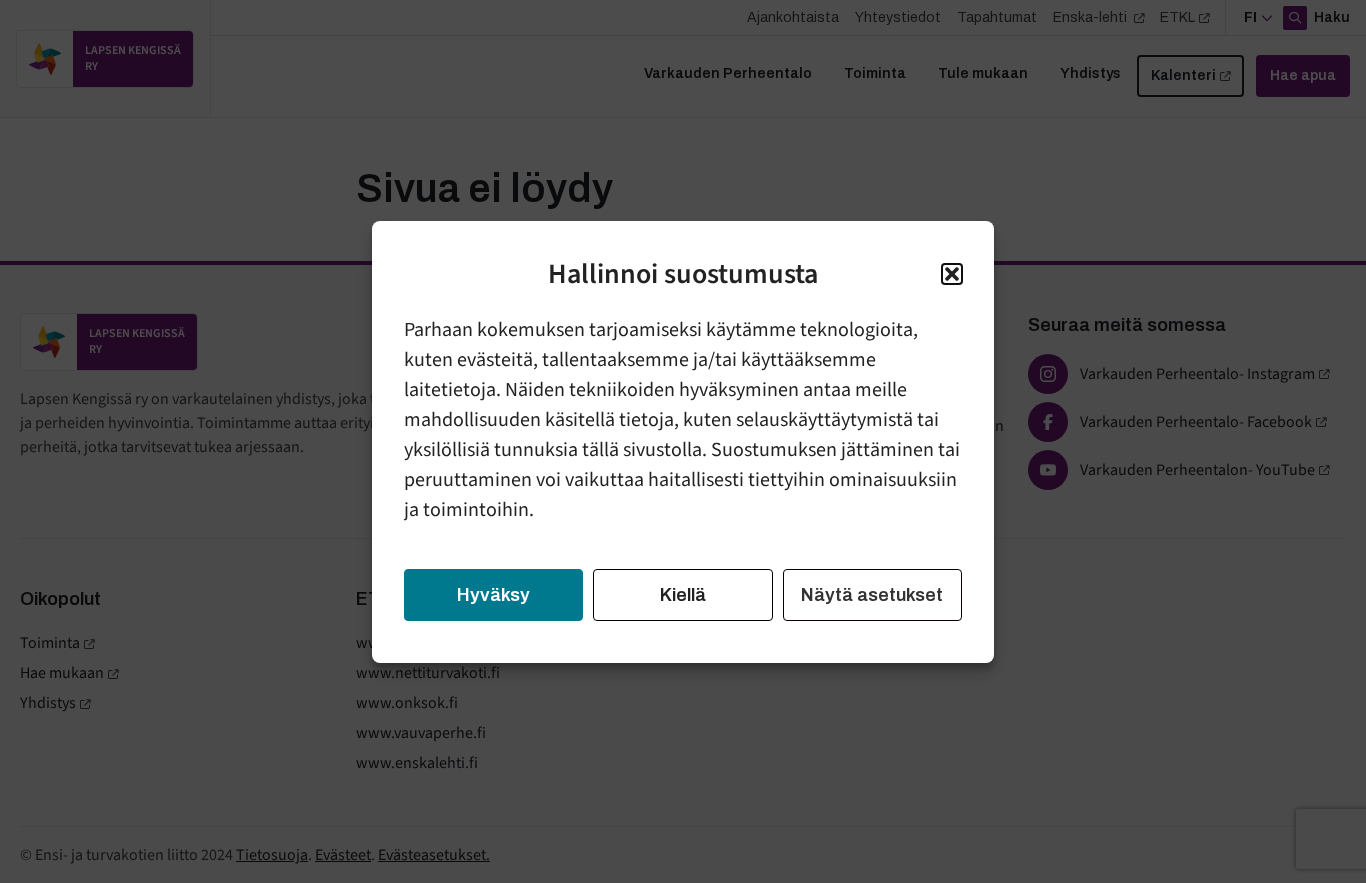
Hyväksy (493, 595)
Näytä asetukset (872, 595)
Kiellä (683, 595)
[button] (952, 274)
